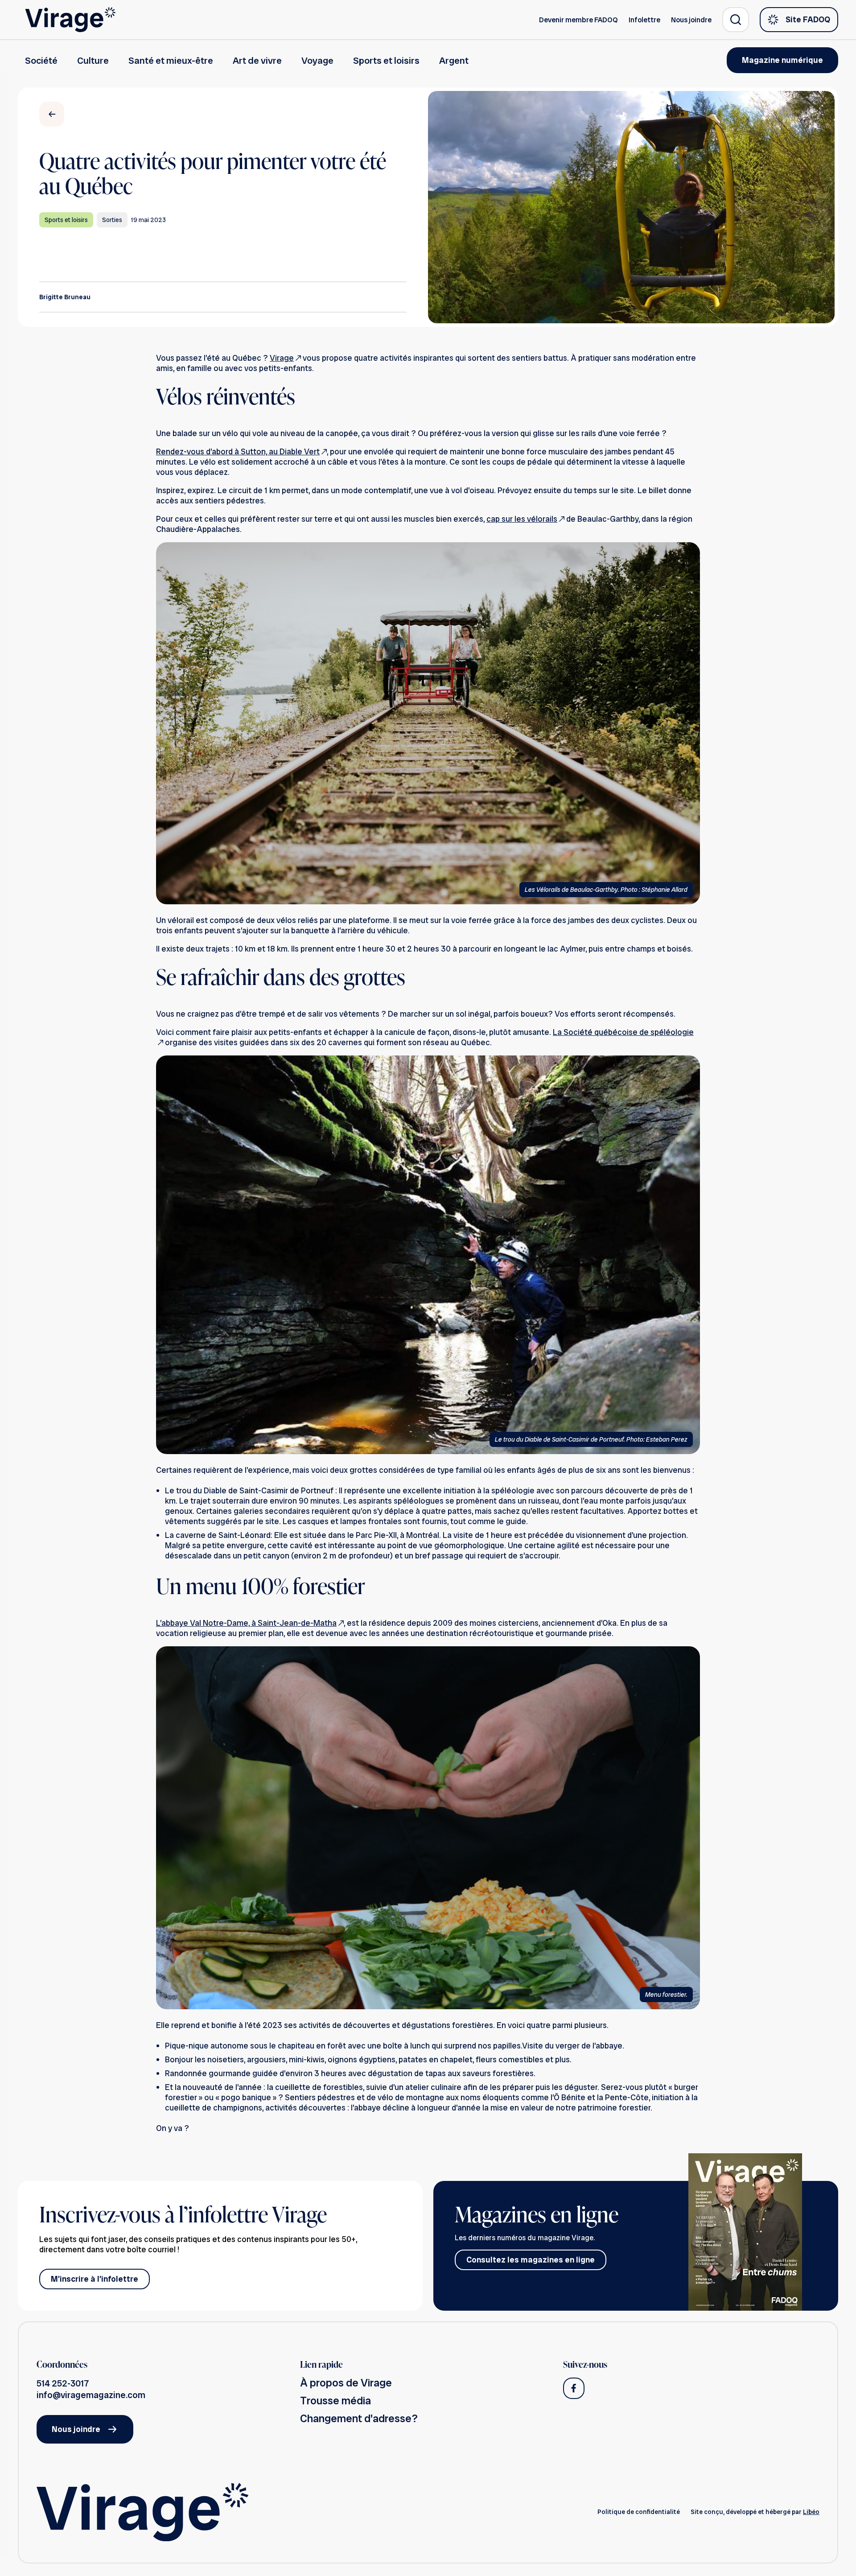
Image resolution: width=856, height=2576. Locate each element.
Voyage (317, 60)
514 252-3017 (63, 2383)
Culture (93, 60)
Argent (454, 60)
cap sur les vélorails (522, 519)
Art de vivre (257, 60)
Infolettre (644, 20)
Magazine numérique (782, 60)
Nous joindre (691, 20)
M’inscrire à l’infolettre (95, 2279)
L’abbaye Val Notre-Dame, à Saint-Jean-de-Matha (246, 1623)
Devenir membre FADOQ (578, 20)
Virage (282, 358)
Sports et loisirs (386, 60)
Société (41, 60)
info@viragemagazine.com (91, 2395)
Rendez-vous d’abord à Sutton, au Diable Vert (238, 451)
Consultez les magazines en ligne (531, 2260)
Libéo (811, 2512)
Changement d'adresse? (359, 2418)
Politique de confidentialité (639, 2512)
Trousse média (335, 2401)
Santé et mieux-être (171, 60)
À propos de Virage (346, 2383)
